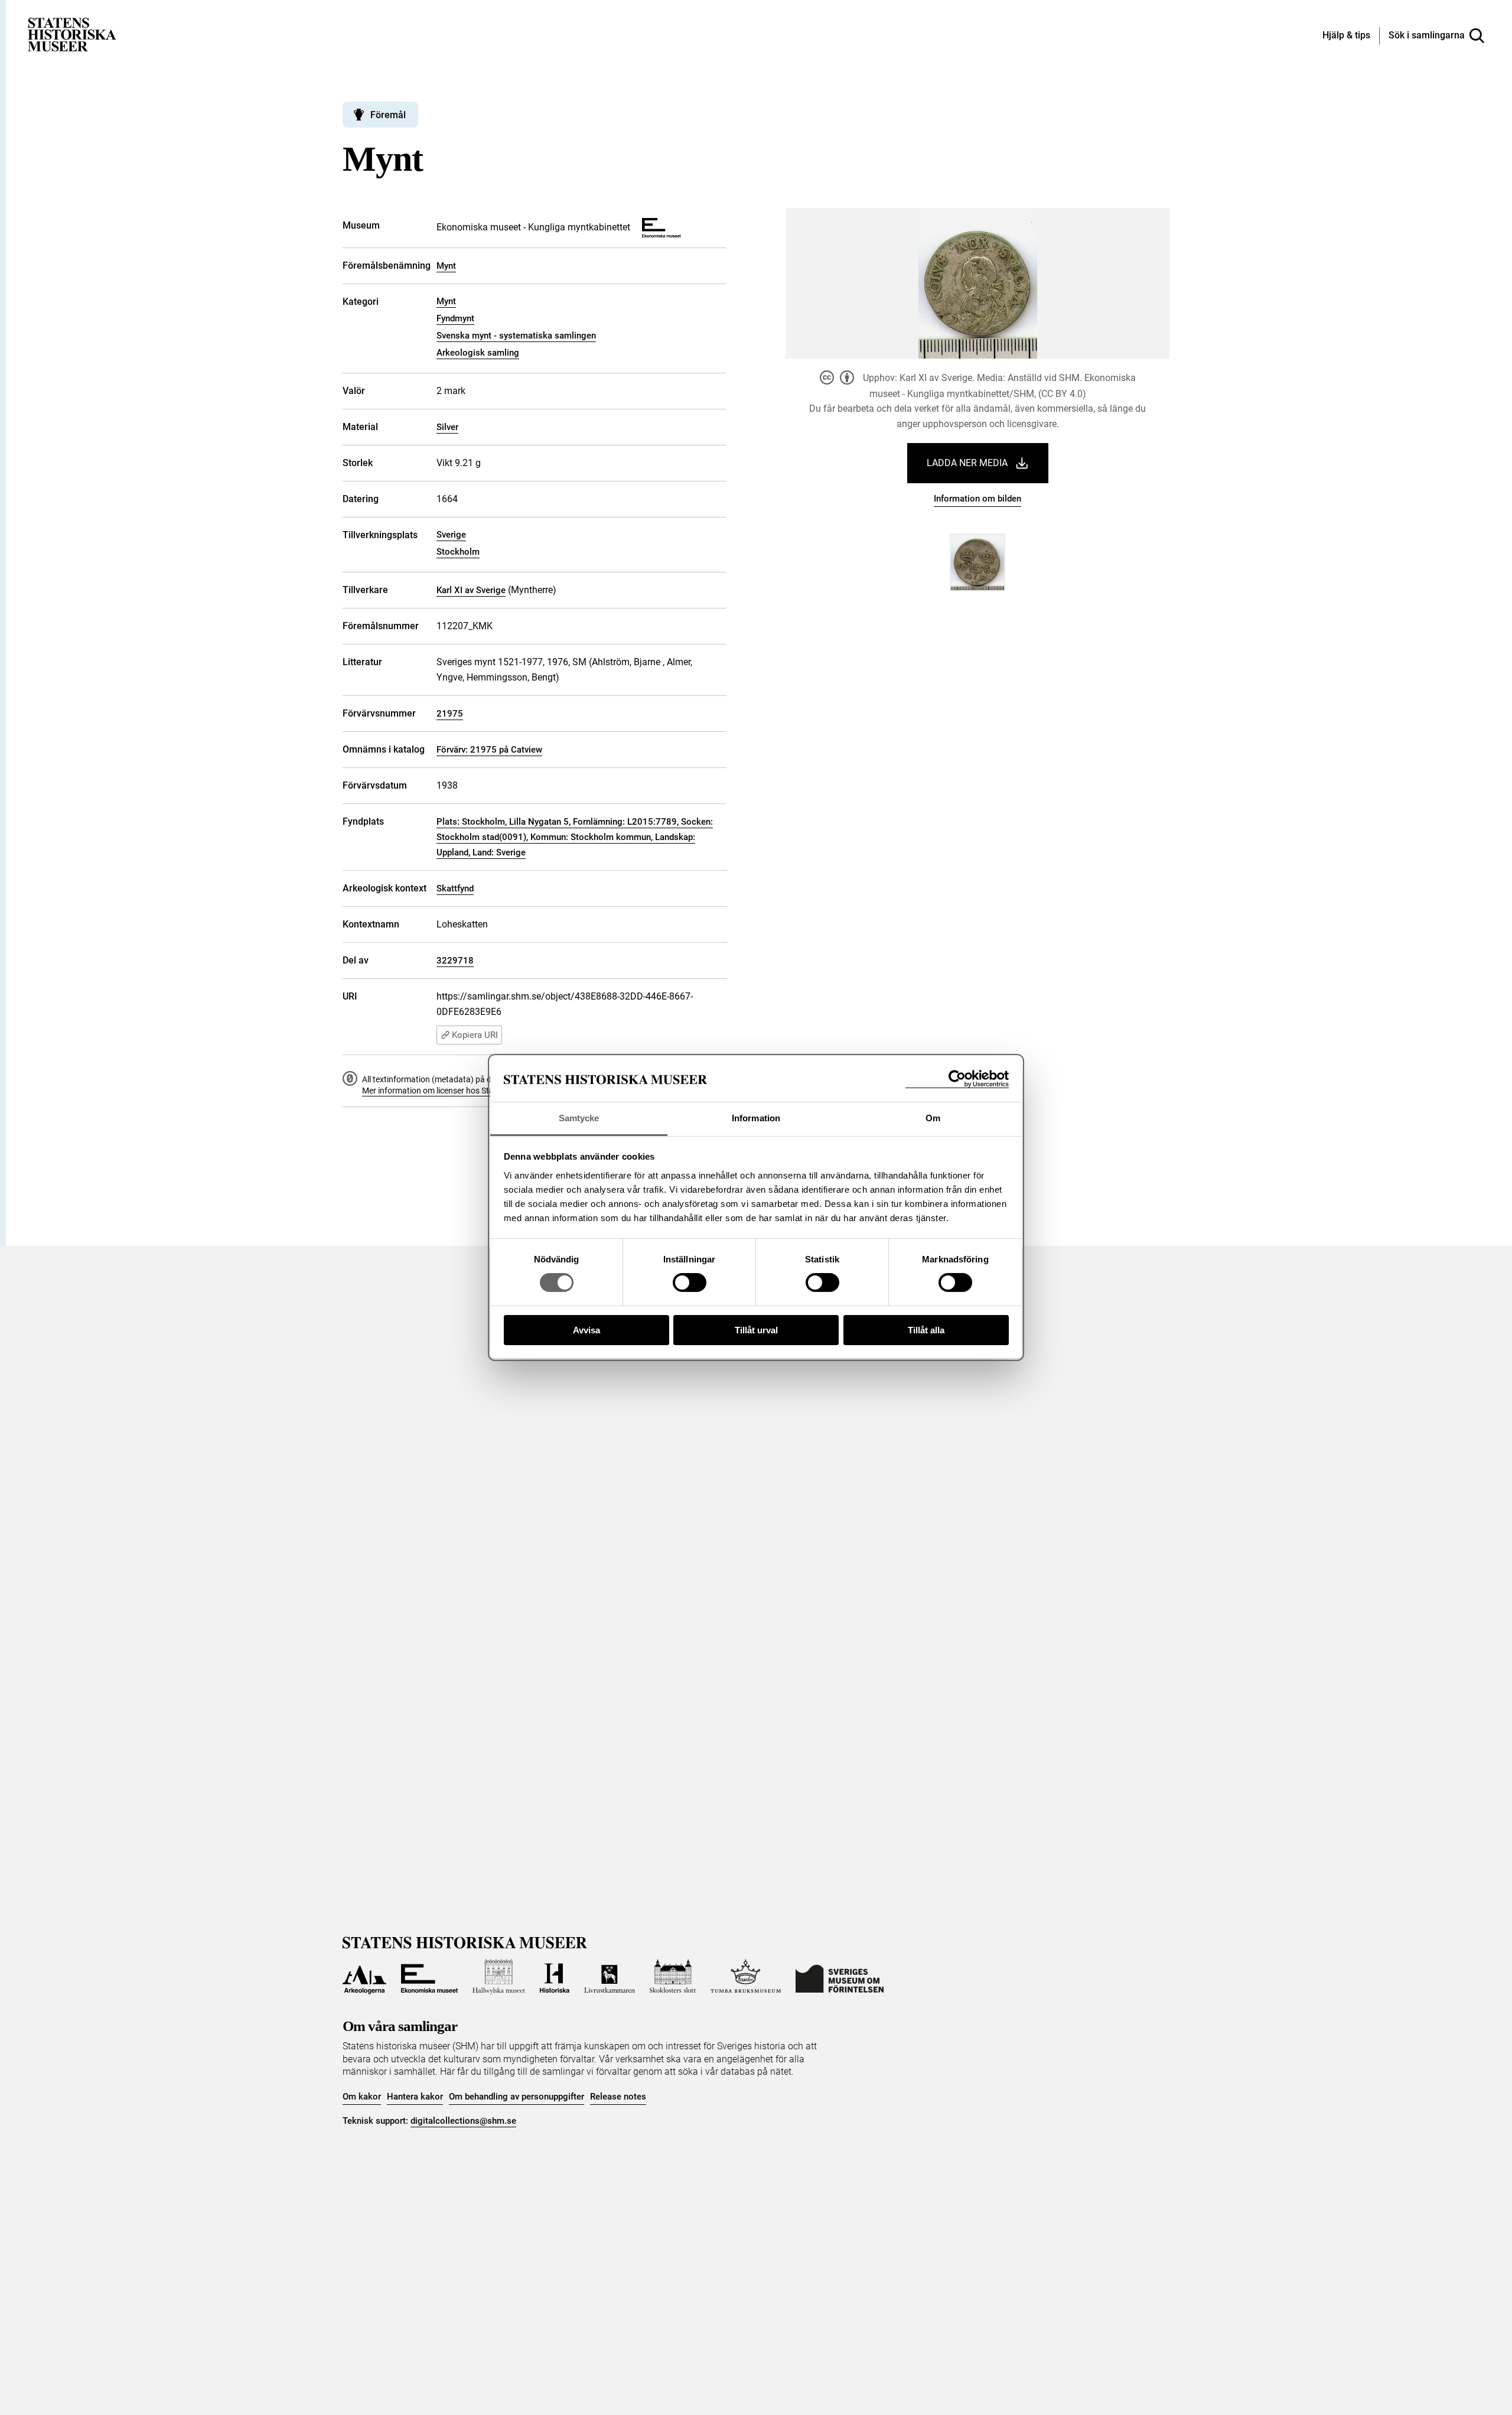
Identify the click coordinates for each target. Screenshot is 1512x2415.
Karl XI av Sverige (471, 590)
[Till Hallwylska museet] (499, 1977)
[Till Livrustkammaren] (610, 1977)
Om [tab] (933, 1118)
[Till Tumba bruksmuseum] (746, 1977)
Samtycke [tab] (579, 1118)
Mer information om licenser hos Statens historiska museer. (470, 1091)
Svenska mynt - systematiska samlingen (516, 336)
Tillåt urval (756, 1330)
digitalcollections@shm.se (463, 2121)
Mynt (446, 266)
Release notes (618, 2097)
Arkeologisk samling (478, 353)
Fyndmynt (455, 318)
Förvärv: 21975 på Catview (489, 750)
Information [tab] (756, 1118)
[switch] (690, 1283)
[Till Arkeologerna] (364, 1977)
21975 (450, 714)
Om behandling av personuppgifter (517, 2097)
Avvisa (586, 1330)
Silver (447, 427)
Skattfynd (455, 888)
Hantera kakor (415, 2097)
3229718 (455, 961)
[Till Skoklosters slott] (673, 1977)
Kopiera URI (475, 1035)
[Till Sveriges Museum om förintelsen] (840, 1977)
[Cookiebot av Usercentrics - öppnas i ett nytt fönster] (957, 1079)
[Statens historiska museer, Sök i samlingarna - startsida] (72, 34)
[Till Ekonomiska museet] (429, 1977)
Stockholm (458, 552)
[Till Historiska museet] (555, 1977)
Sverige (451, 535)
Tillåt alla (926, 1330)
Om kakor (362, 2097)
